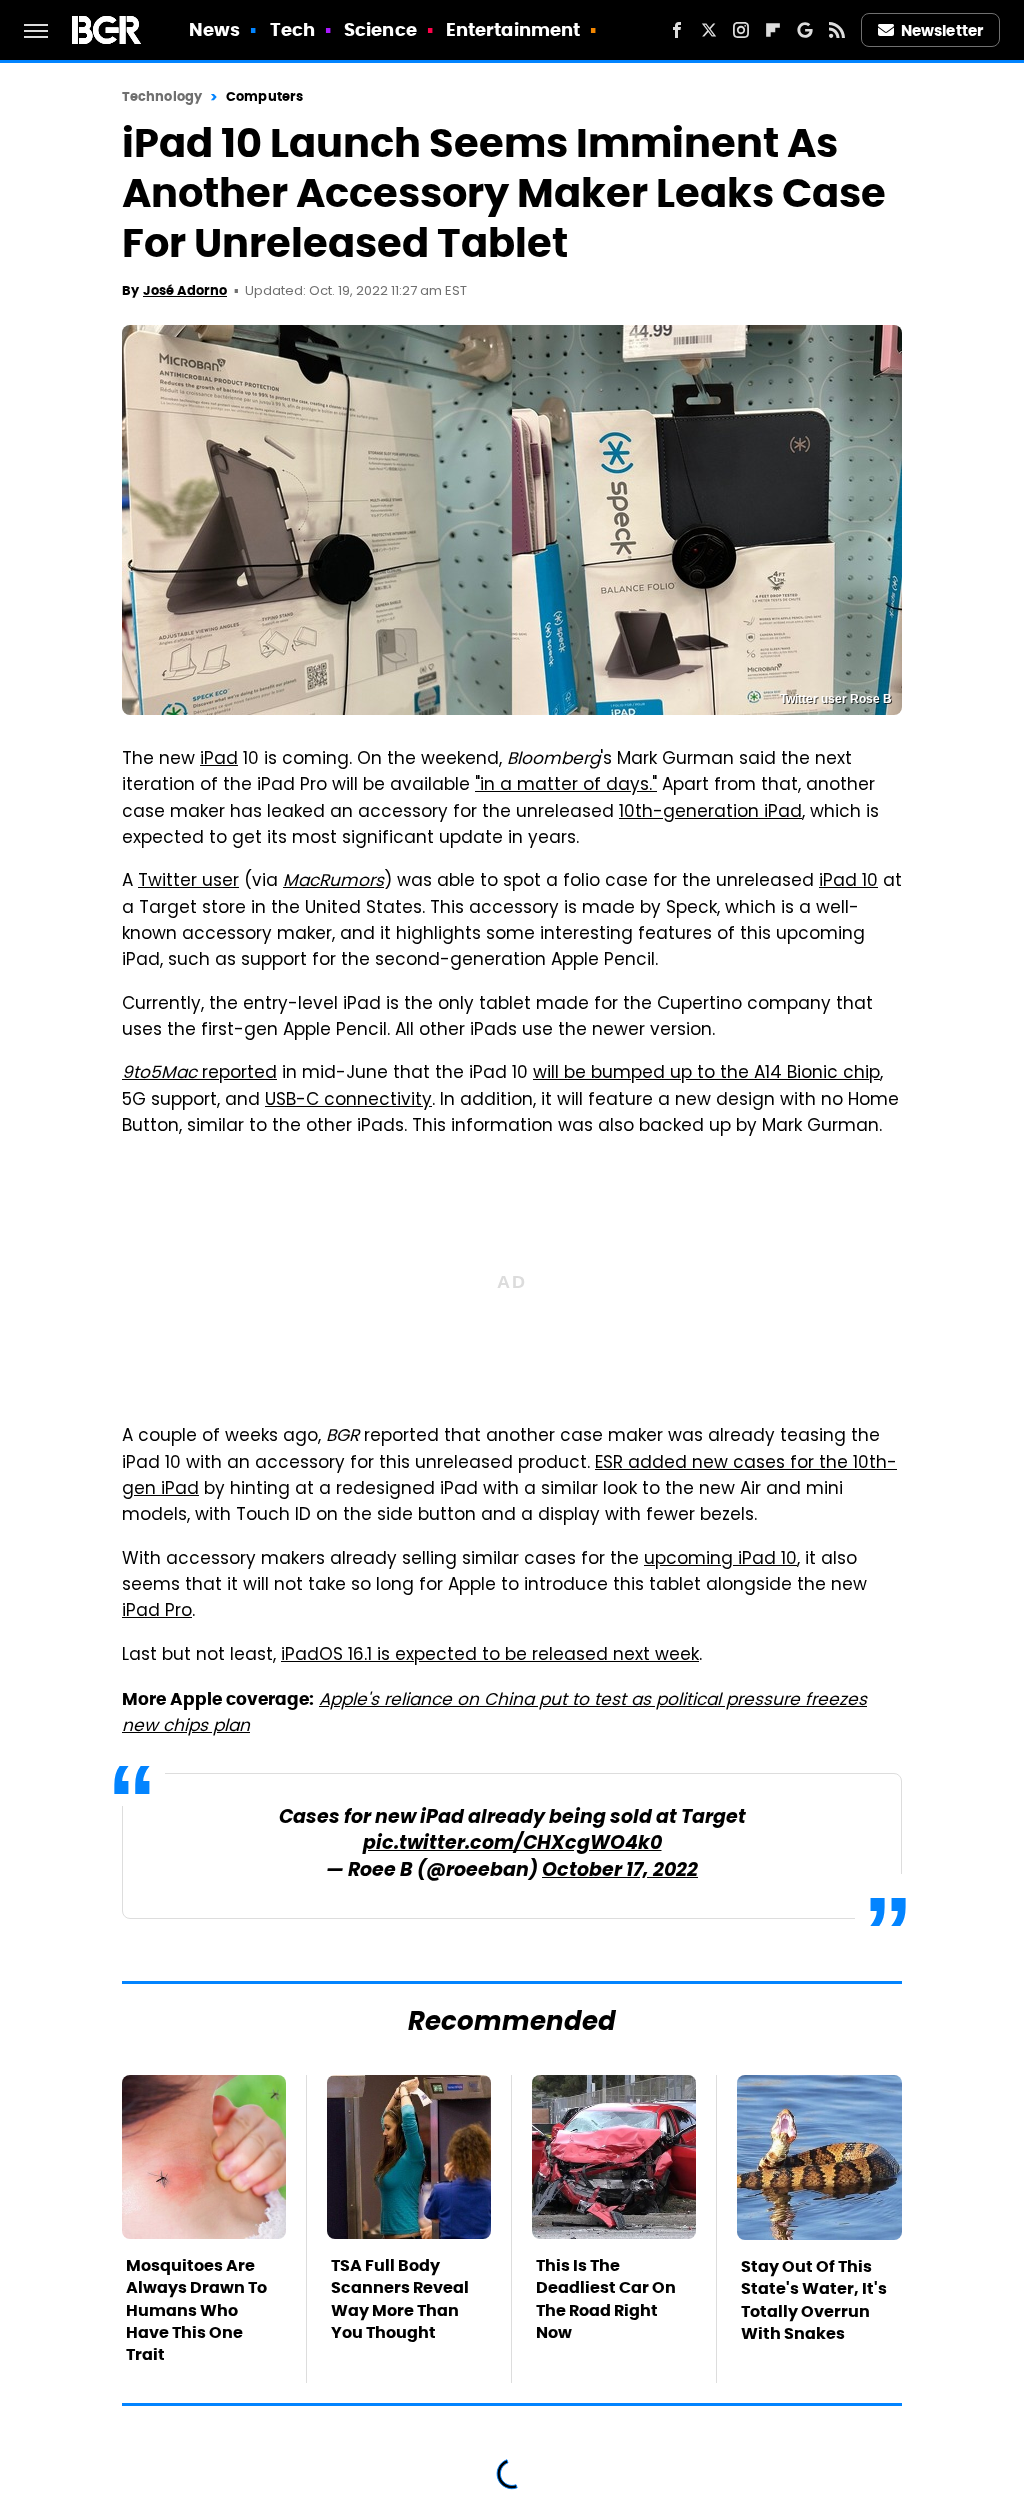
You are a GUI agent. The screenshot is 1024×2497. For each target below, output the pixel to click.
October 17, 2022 (620, 1871)
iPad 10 (848, 882)
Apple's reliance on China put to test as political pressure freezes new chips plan (494, 1714)
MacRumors (333, 882)
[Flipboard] (773, 30)
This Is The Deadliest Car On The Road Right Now (606, 2299)
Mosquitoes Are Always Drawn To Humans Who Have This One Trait (196, 2310)
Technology (162, 96)
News (214, 29)
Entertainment (513, 29)
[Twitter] (709, 30)
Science (380, 29)
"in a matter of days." (566, 786)
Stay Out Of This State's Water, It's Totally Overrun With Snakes (814, 2300)
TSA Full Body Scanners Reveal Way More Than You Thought (400, 2299)
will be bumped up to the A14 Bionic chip (706, 1074)
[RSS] (837, 30)
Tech (292, 29)
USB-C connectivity (348, 1101)
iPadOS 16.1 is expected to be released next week (490, 1656)
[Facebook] (677, 30)
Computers (264, 96)
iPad (219, 760)
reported (199, 1074)
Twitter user (188, 882)
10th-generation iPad (710, 813)
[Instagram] (741, 30)
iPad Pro (157, 1612)
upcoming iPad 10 (720, 1560)
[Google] (805, 30)
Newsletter (942, 30)
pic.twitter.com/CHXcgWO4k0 (512, 1844)
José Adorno (185, 290)
